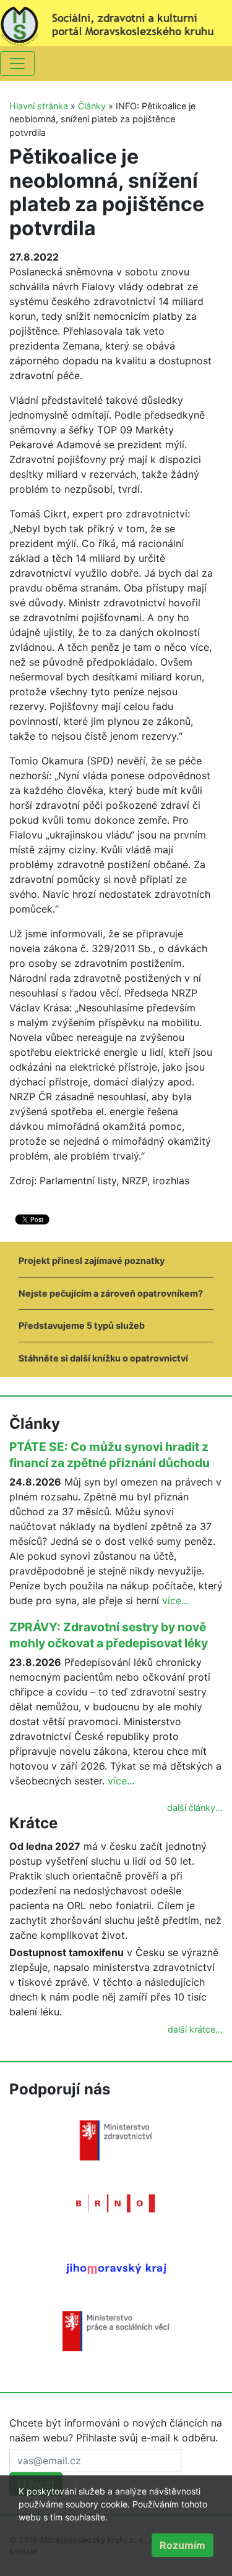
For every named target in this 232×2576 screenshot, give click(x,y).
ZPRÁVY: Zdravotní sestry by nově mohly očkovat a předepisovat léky (109, 1635)
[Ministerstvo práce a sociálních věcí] (116, 2330)
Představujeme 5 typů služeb (82, 1325)
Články (92, 106)
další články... (195, 1808)
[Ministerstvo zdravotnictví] (116, 2139)
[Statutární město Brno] (116, 2202)
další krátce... (195, 2029)
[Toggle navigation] (17, 64)
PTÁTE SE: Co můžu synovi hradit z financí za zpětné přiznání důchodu (110, 1455)
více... (175, 1600)
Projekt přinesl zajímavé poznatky (92, 1261)
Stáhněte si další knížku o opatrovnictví (103, 1358)
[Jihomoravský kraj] (116, 2268)
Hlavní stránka (39, 106)
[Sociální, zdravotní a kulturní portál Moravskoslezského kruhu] (116, 22)
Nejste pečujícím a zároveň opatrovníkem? (111, 1293)
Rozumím (183, 2545)
